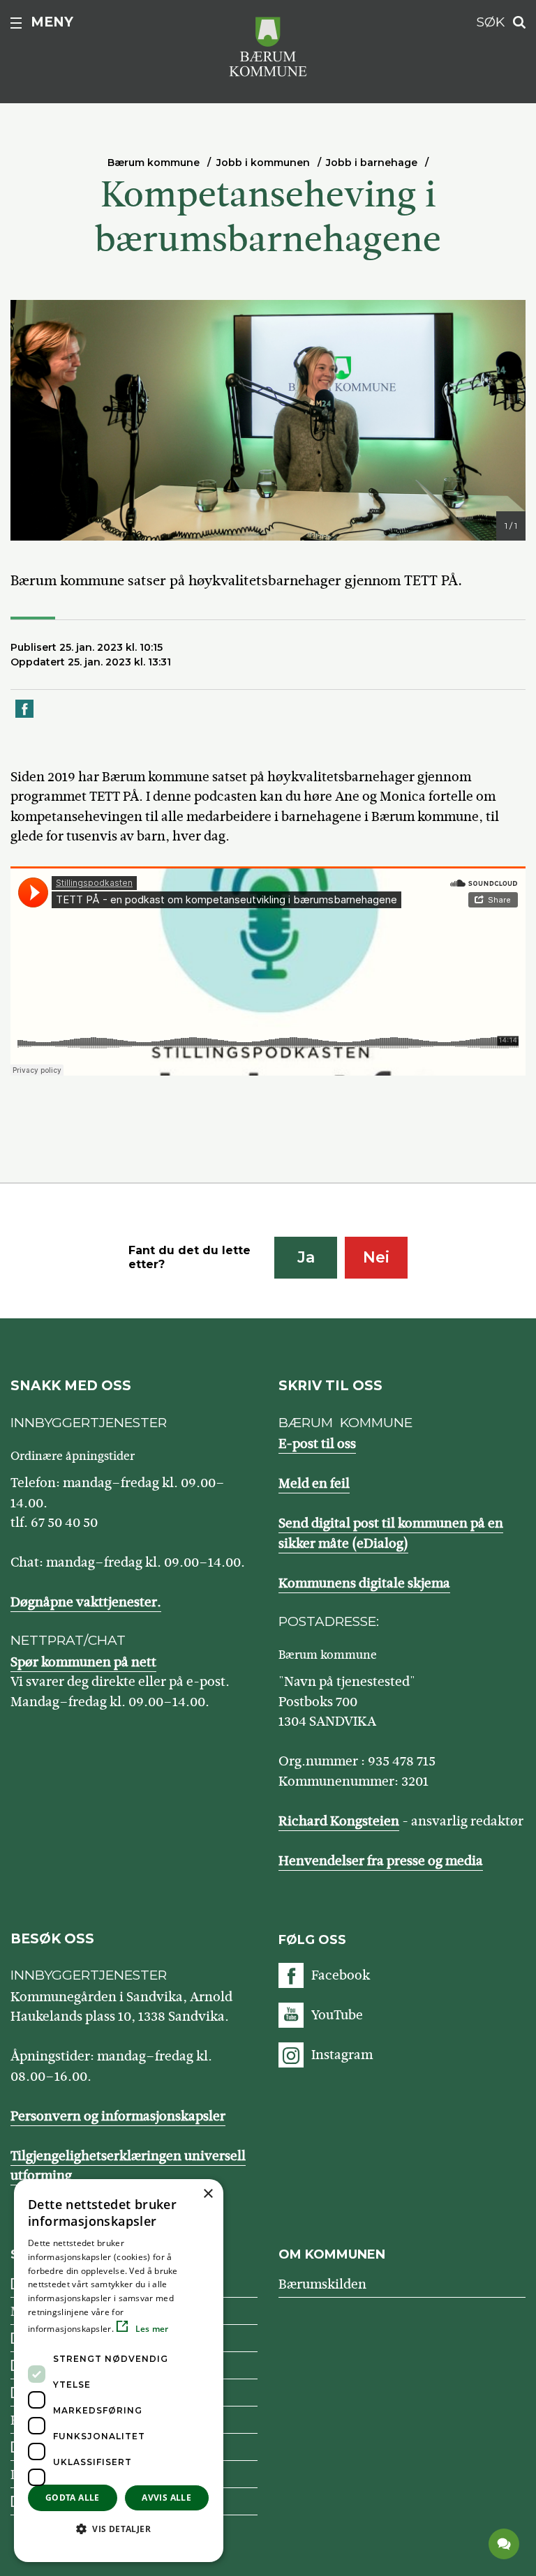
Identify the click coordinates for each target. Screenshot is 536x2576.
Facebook (341, 1975)
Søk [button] (491, 22)
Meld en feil (314, 1483)
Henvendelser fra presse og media (381, 1861)
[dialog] (119, 2371)
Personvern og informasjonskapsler (118, 2116)
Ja (306, 1257)
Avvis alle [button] (166, 2498)
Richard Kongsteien (339, 1821)
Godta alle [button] (73, 2498)
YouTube (337, 2015)
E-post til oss (317, 1444)
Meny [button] (52, 22)
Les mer (150, 2329)
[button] (119, 2529)
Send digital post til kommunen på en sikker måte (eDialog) (391, 1533)
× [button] (208, 2194)
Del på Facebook (25, 717)
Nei (376, 1257)
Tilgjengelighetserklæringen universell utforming (128, 2166)
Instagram (342, 2055)
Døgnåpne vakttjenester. (86, 1602)
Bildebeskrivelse (102, 527)
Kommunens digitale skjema (364, 1583)
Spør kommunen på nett (83, 1662)
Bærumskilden (322, 2284)
